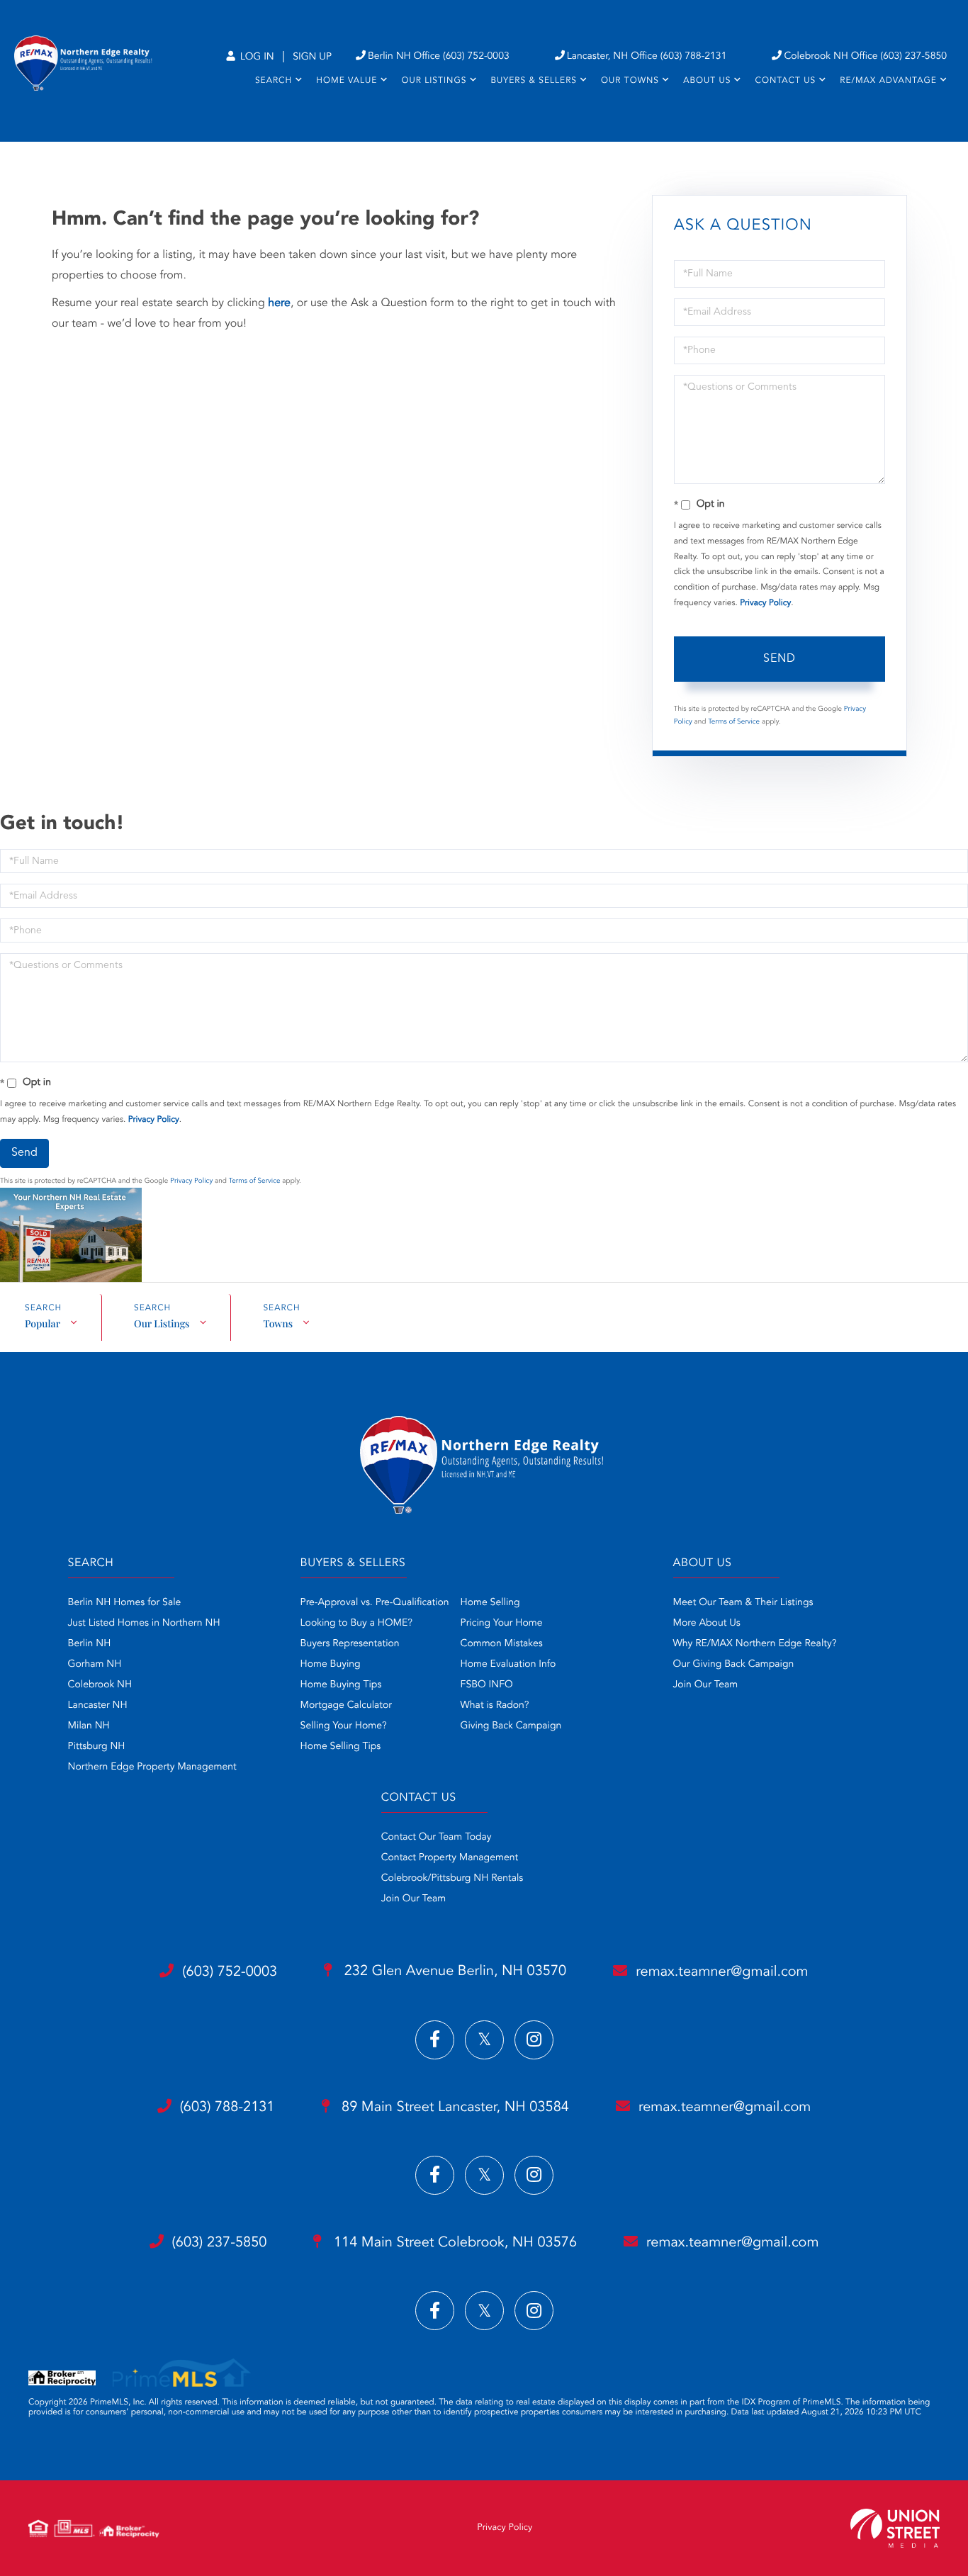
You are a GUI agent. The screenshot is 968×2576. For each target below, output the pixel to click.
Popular (43, 1323)
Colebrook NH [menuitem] (100, 1685)
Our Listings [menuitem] (434, 81)
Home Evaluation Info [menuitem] (508, 1665)
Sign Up (312, 57)
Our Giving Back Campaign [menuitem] (734, 1665)
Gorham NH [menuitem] (95, 1665)
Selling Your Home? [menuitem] (344, 1726)
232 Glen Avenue (453, 1972)
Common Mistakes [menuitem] (502, 1644)
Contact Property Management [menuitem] (450, 1858)
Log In (256, 57)
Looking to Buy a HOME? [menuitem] (356, 1624)
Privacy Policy (765, 603)
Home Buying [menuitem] (331, 1665)
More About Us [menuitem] (707, 1624)
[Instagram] (534, 2040)
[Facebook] (435, 2040)
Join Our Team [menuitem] (706, 1685)
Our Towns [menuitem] (630, 81)
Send (780, 659)
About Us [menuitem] (707, 81)
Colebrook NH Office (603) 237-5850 (865, 57)
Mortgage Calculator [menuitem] (346, 1706)
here (279, 303)
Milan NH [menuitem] (89, 1726)
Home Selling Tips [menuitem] (341, 1747)
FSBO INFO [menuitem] (487, 1685)
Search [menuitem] (274, 81)
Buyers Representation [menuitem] (350, 1644)
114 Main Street (453, 2243)
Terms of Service (734, 722)
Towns (278, 1323)
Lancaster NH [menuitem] (98, 1706)
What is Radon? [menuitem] (495, 1706)
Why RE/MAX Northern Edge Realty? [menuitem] (755, 1644)
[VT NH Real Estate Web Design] (895, 2528)
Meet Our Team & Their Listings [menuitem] (743, 1603)
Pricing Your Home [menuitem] (502, 1624)
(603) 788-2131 (227, 2108)
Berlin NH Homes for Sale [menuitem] (125, 1603)
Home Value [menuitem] (347, 81)
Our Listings (162, 1323)
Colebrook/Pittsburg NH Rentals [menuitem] (452, 1879)
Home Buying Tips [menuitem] (341, 1685)
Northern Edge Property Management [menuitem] (152, 1767)
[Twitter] (484, 2040)
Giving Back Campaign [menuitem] (511, 1726)
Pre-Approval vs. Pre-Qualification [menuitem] (375, 1603)
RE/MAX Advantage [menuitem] (888, 81)
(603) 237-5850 (220, 2243)
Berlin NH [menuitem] (90, 1644)
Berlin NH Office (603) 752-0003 (439, 57)
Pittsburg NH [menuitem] (97, 1747)
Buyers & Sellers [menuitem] (534, 81)
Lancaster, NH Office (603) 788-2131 (647, 57)
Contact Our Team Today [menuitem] (437, 1838)
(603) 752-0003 (230, 1972)
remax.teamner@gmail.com (722, 1972)
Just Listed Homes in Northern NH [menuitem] (144, 1624)
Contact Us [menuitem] (785, 81)
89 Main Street (454, 2108)
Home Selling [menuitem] (490, 1603)
